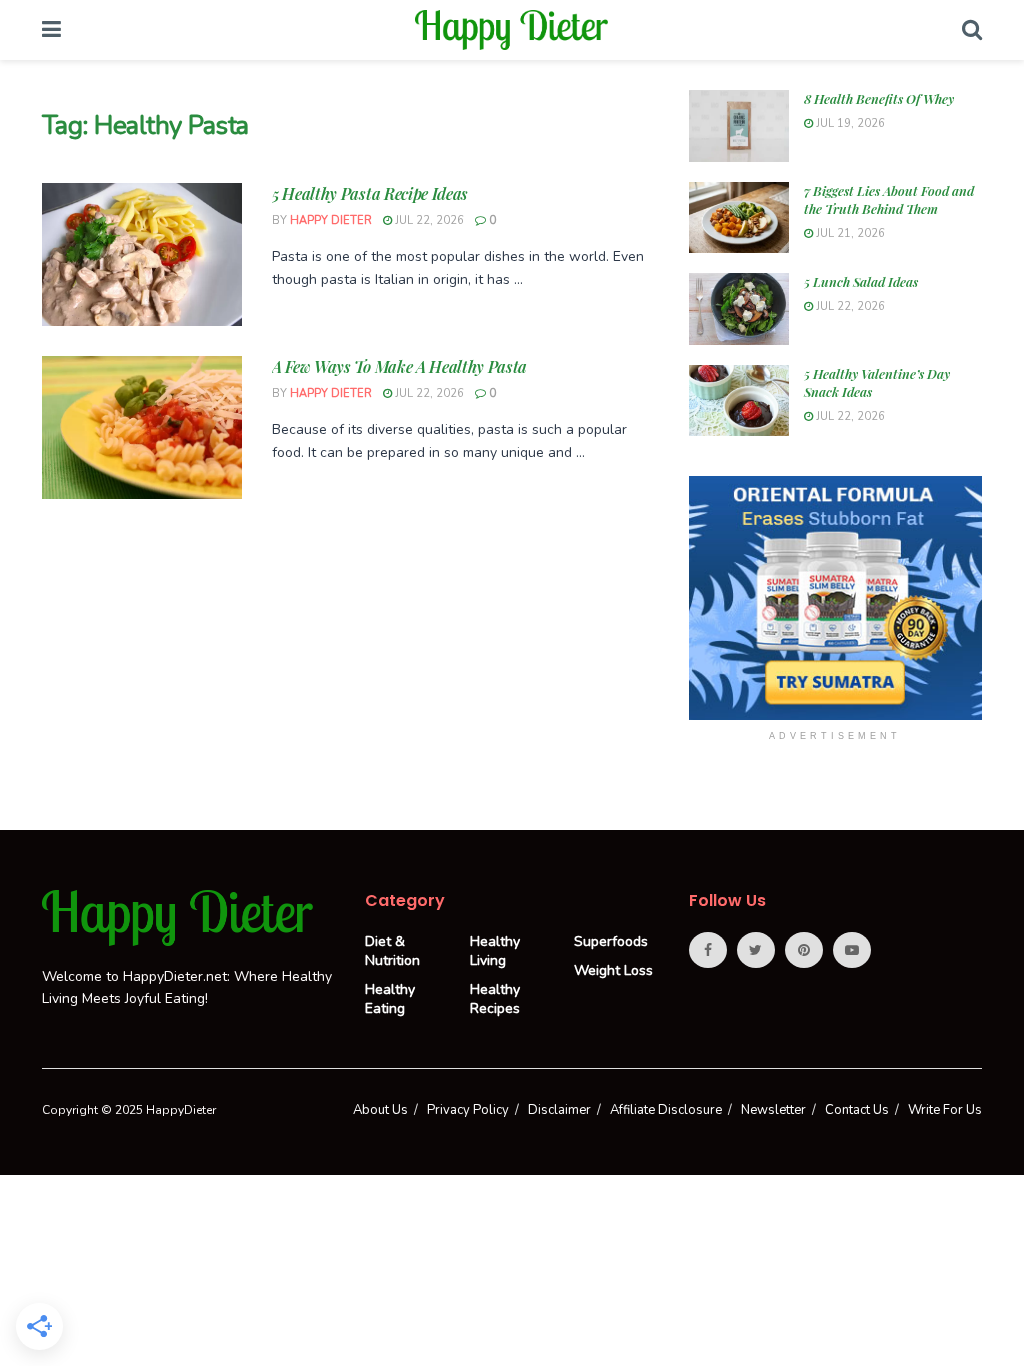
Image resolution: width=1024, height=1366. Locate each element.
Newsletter (773, 1110)
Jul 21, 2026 (849, 233)
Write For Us (945, 1110)
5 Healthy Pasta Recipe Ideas (370, 193)
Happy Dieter (331, 220)
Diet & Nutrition (392, 951)
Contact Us (857, 1110)
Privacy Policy (468, 1110)
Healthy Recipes (495, 999)
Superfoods (611, 941)
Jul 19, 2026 (849, 123)
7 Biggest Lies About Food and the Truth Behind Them (889, 199)
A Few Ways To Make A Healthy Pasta (399, 366)
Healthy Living (495, 951)
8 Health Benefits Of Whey (879, 98)
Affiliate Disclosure (666, 1110)
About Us (380, 1110)
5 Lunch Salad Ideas (861, 281)
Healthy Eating (390, 999)
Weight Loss (613, 970)
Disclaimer (559, 1110)
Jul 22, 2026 (428, 220)
